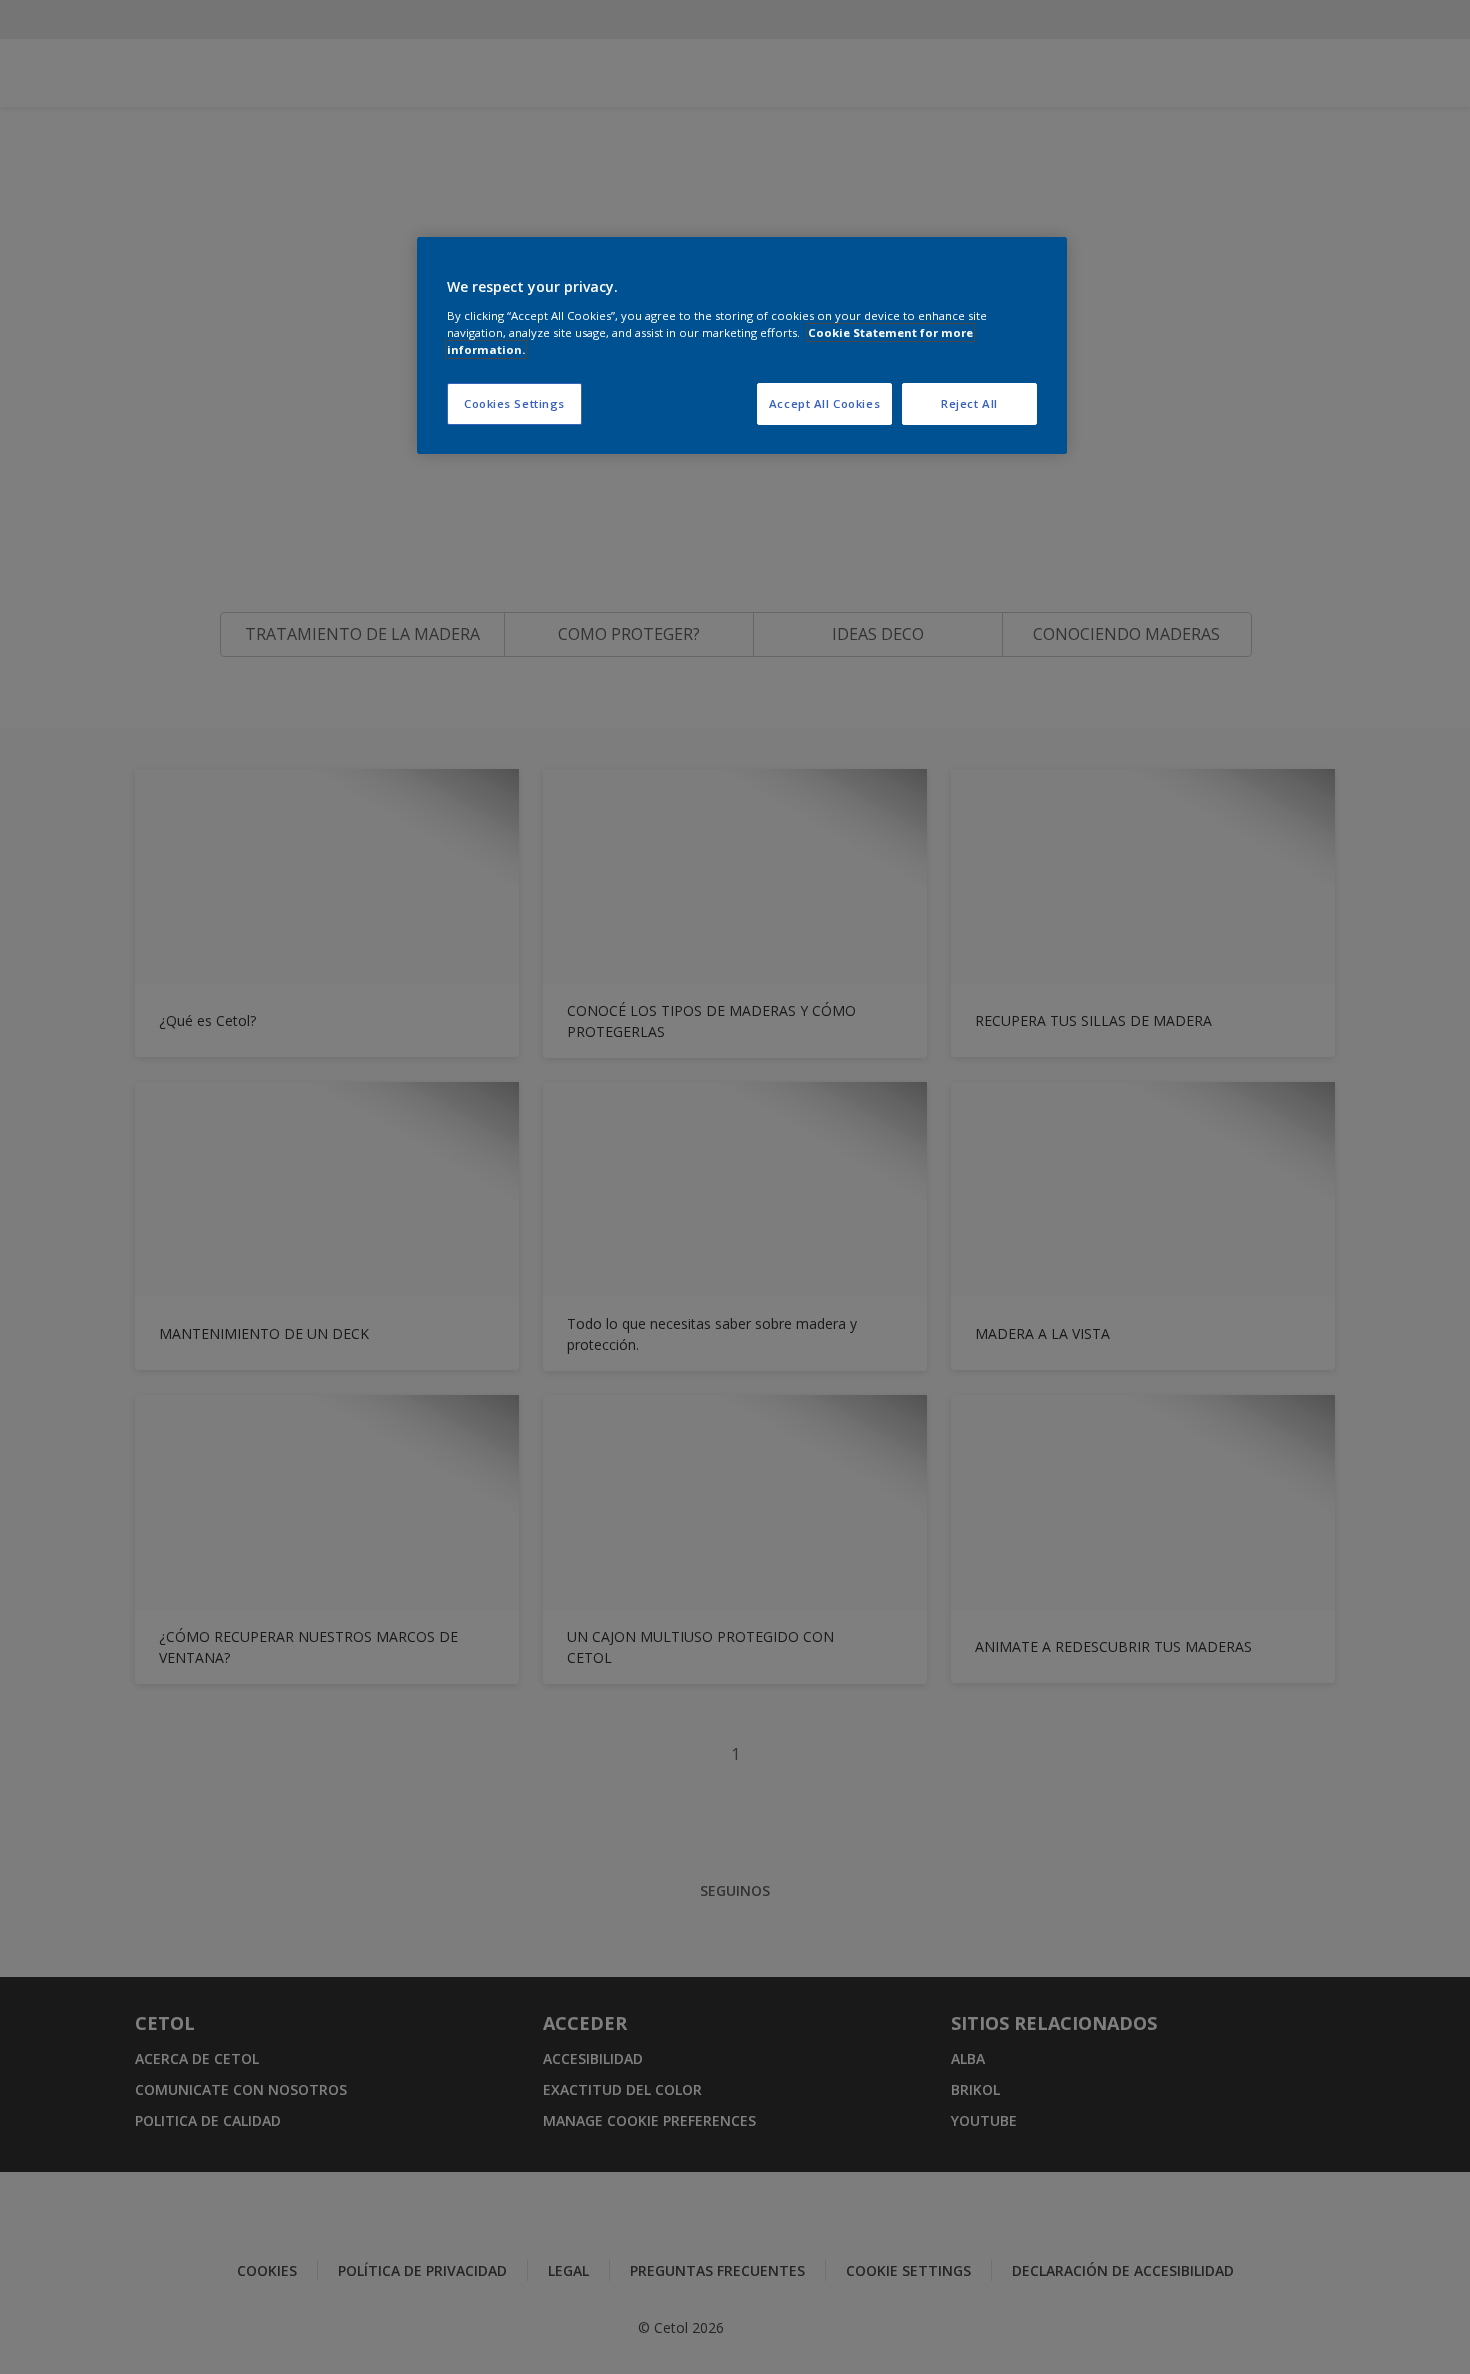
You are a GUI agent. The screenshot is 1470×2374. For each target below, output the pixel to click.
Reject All (969, 403)
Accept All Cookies (824, 403)
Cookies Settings (514, 403)
